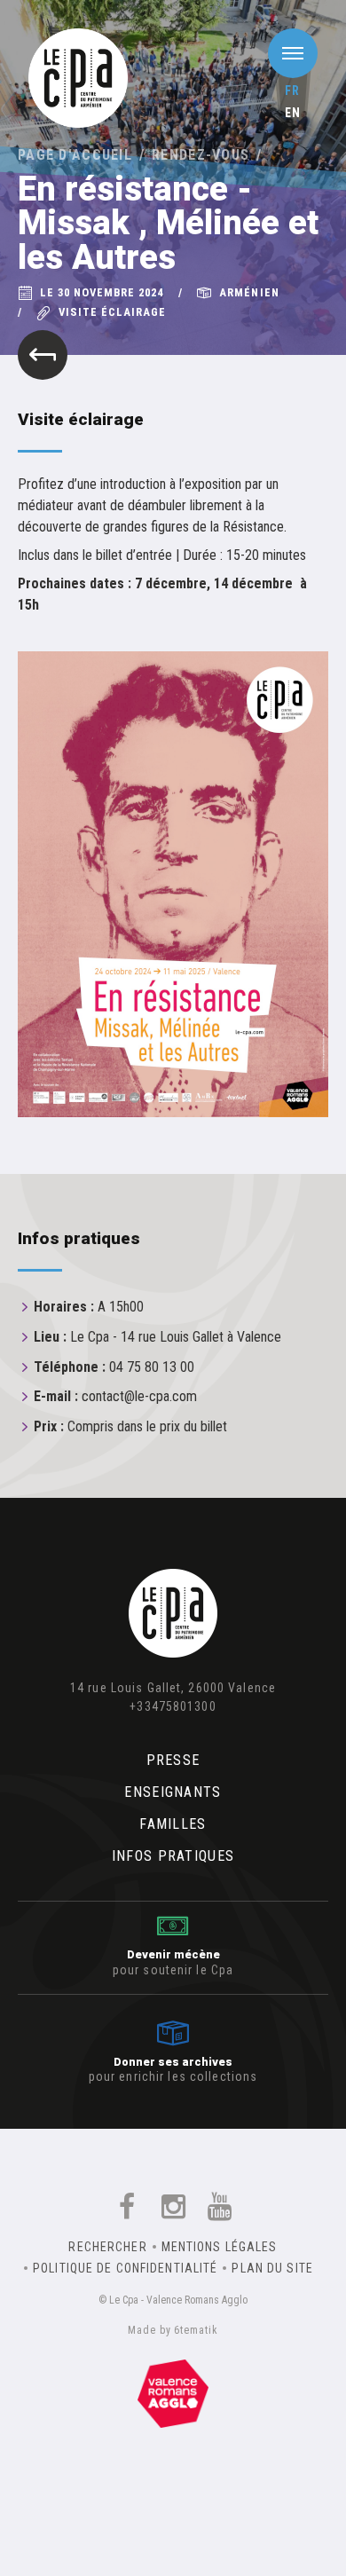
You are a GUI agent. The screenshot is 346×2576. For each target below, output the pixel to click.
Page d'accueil (75, 155)
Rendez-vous (201, 155)
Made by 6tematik (173, 2330)
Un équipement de (173, 2390)
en (293, 113)
